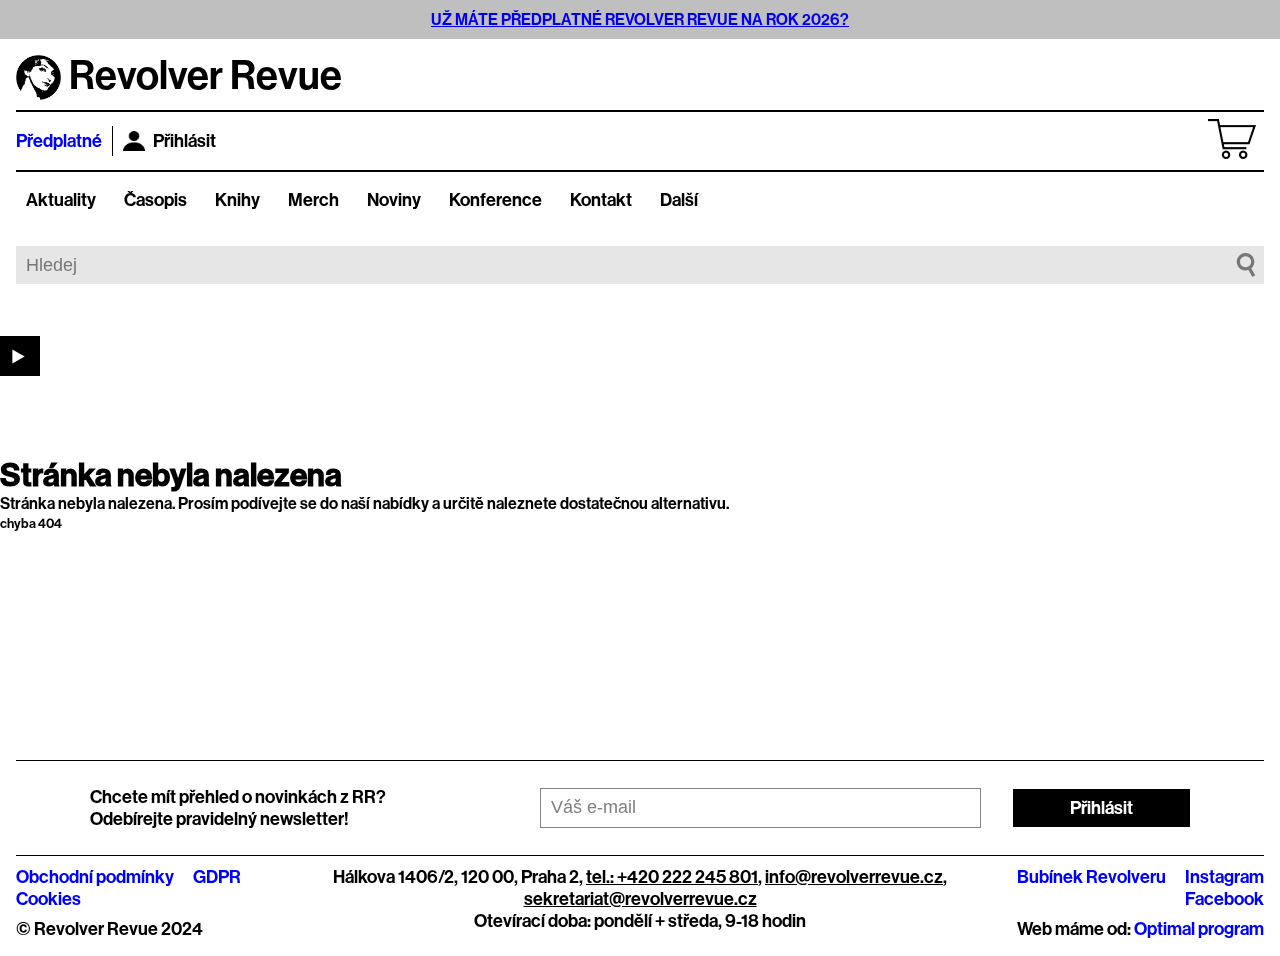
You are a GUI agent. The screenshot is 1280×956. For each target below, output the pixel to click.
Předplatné (59, 141)
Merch (313, 200)
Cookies (48, 899)
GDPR (217, 877)
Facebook (1224, 899)
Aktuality (61, 200)
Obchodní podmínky (95, 877)
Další (679, 200)
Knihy (237, 200)
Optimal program (1199, 929)
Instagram (1224, 877)
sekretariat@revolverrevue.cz (640, 899)
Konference (495, 200)
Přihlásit (184, 141)
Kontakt (601, 200)
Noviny (394, 200)
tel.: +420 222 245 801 (672, 877)
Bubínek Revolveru (1091, 877)
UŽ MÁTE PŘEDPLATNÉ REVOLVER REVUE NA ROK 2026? (640, 19)
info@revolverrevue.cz (854, 877)
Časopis (155, 200)
